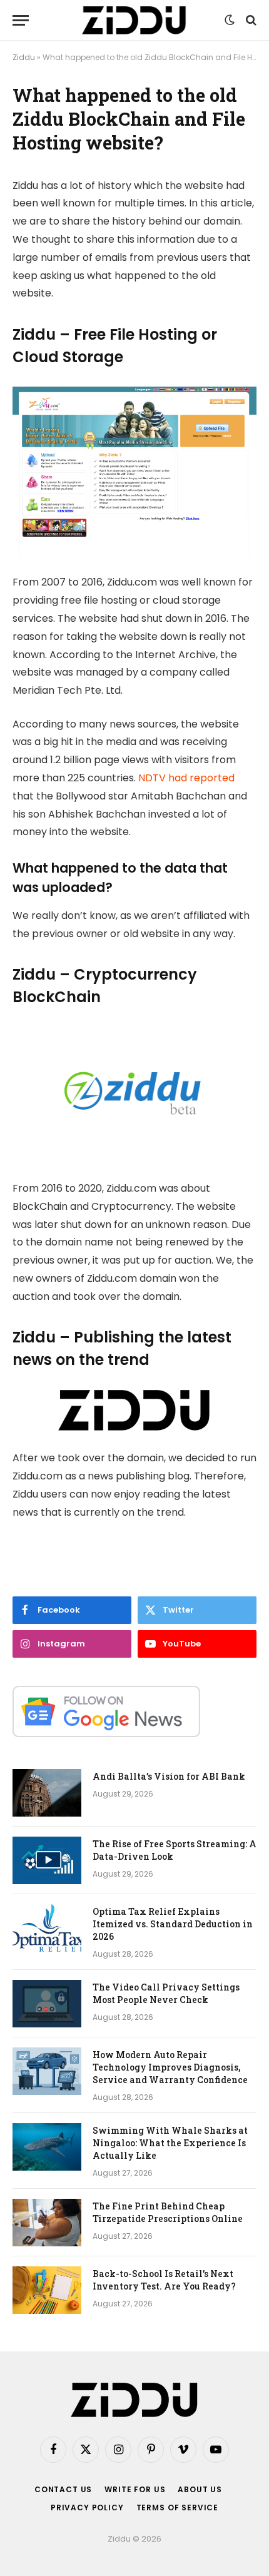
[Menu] (21, 20)
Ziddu (24, 57)
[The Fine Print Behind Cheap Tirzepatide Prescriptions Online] (47, 2223)
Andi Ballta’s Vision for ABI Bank (169, 1776)
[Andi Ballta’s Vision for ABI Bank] (47, 1793)
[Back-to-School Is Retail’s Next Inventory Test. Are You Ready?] (47, 2290)
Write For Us (135, 2489)
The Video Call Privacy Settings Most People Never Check (166, 1993)
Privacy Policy (87, 2508)
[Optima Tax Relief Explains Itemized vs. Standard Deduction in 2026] (47, 1928)
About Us (200, 2489)
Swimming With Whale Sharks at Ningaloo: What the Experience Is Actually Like (170, 2143)
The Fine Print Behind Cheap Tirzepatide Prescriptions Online (168, 2212)
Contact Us (63, 2489)
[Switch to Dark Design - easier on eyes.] (230, 20)
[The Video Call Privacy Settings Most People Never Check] (47, 2004)
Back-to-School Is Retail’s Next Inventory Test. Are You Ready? (164, 2280)
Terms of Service (177, 2508)
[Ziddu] (134, 20)
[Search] (250, 20)
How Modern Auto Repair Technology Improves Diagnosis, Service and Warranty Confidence (170, 2067)
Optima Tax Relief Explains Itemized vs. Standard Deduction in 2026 (173, 1924)
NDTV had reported (186, 778)
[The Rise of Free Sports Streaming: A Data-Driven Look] (47, 1860)
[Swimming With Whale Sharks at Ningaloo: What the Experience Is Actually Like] (47, 2147)
